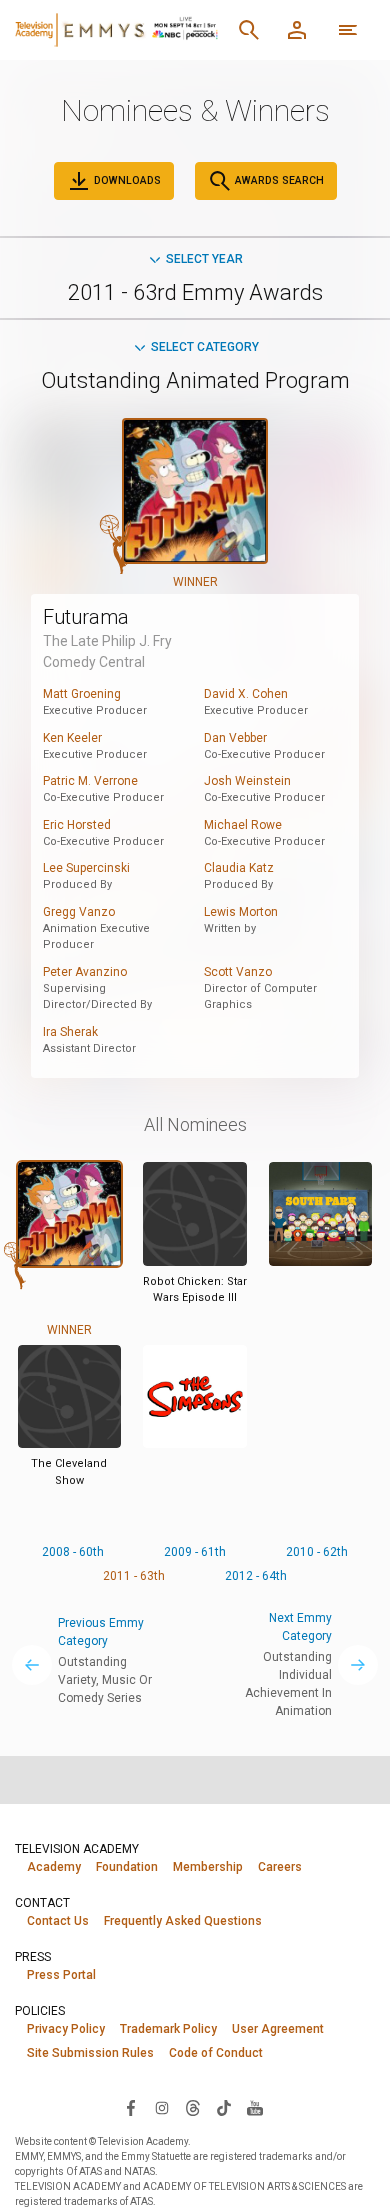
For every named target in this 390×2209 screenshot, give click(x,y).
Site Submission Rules (90, 2053)
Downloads (126, 180)
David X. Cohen (246, 694)
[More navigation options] (348, 30)
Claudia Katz (239, 868)
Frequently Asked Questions (183, 1921)
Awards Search (278, 180)
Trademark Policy (168, 2029)
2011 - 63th (134, 1576)
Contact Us (58, 1921)
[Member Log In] (297, 30)
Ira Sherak (70, 1032)
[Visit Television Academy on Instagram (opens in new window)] (162, 2107)
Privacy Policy (66, 2029)
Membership (208, 1867)
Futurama (86, 617)
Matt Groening (82, 694)
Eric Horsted (77, 825)
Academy (54, 1867)
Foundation (127, 1867)
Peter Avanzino (85, 972)
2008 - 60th (73, 1552)
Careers (280, 1867)
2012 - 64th (256, 1576)
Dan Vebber (235, 738)
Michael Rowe (243, 825)
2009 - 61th (195, 1552)
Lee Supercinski (86, 868)
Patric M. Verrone (90, 781)
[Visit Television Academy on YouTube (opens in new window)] (255, 2107)
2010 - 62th (317, 1552)
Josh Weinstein (247, 781)
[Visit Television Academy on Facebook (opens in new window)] (131, 2107)
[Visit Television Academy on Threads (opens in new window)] (193, 2107)
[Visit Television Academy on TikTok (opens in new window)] (224, 2107)
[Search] (249, 30)
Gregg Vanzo (79, 912)
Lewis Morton (241, 912)
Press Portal (61, 1975)
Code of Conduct (216, 2053)
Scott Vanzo (238, 972)
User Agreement (278, 2029)
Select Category (205, 347)
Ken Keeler (72, 738)
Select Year (204, 259)
